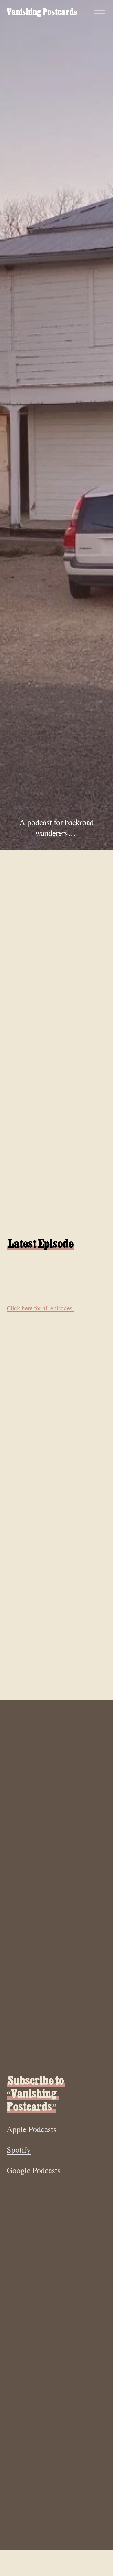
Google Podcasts (34, 2170)
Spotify (19, 2150)
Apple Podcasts (32, 2129)
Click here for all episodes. (40, 1308)
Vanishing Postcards (42, 12)
